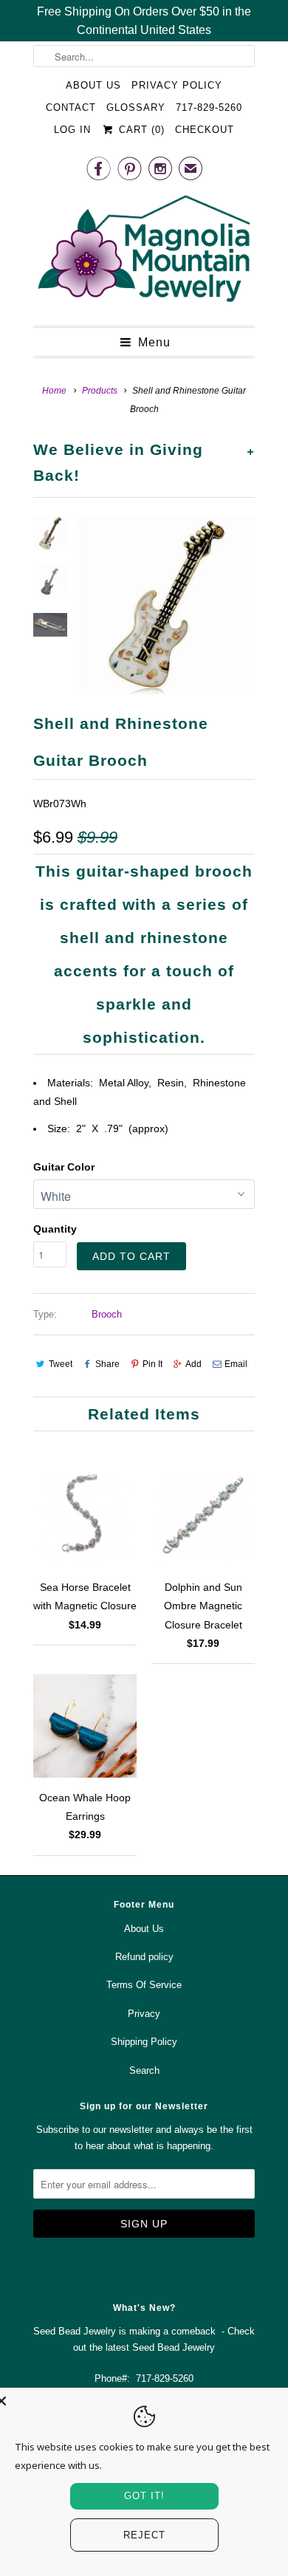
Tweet (61, 1364)
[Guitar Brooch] (166, 605)
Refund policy (144, 1957)
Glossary (136, 107)
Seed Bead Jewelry (174, 2347)
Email (236, 1364)
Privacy (144, 2014)
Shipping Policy (144, 2042)
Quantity (55, 1229)
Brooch (107, 1314)
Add (193, 1364)
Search (144, 2070)
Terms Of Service (144, 1985)
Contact (71, 107)
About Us (93, 85)
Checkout (205, 130)
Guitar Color (64, 1167)
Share (107, 1364)
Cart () (140, 130)
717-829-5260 (209, 107)
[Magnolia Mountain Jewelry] (144, 253)
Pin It (152, 1364)
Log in (72, 130)
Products (100, 391)
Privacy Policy (177, 85)
